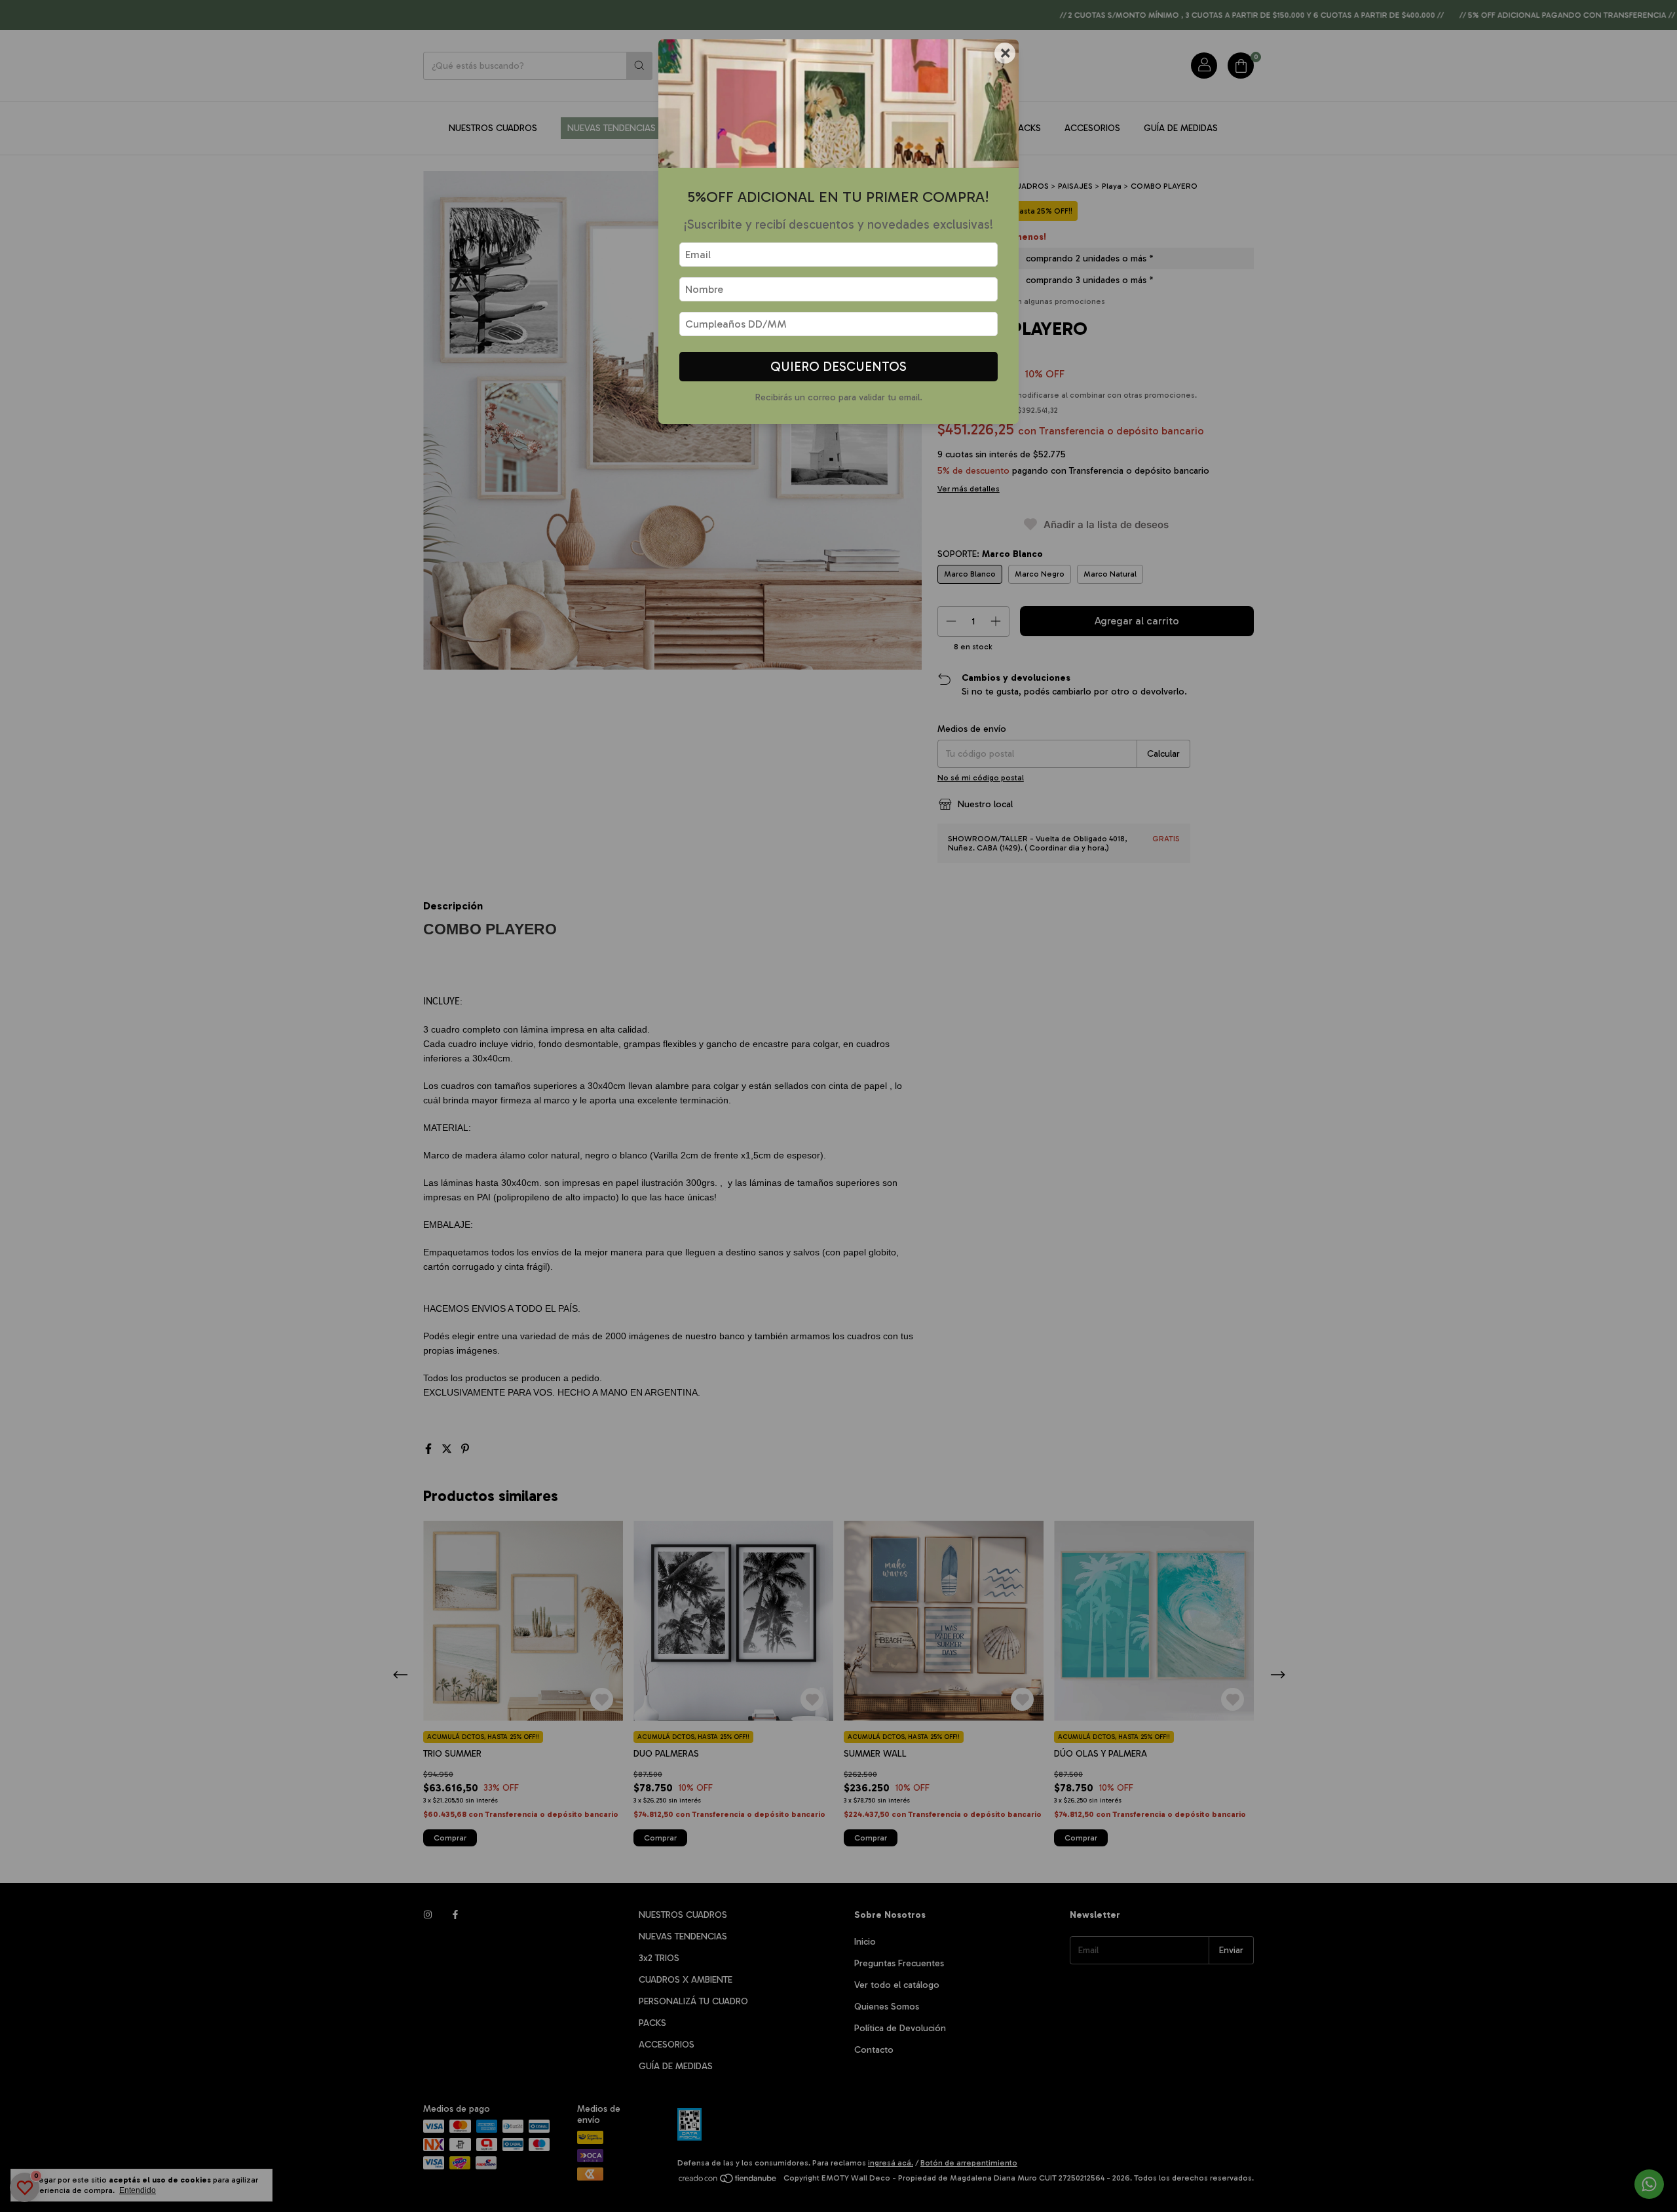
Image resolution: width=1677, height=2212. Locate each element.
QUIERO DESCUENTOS (838, 367)
